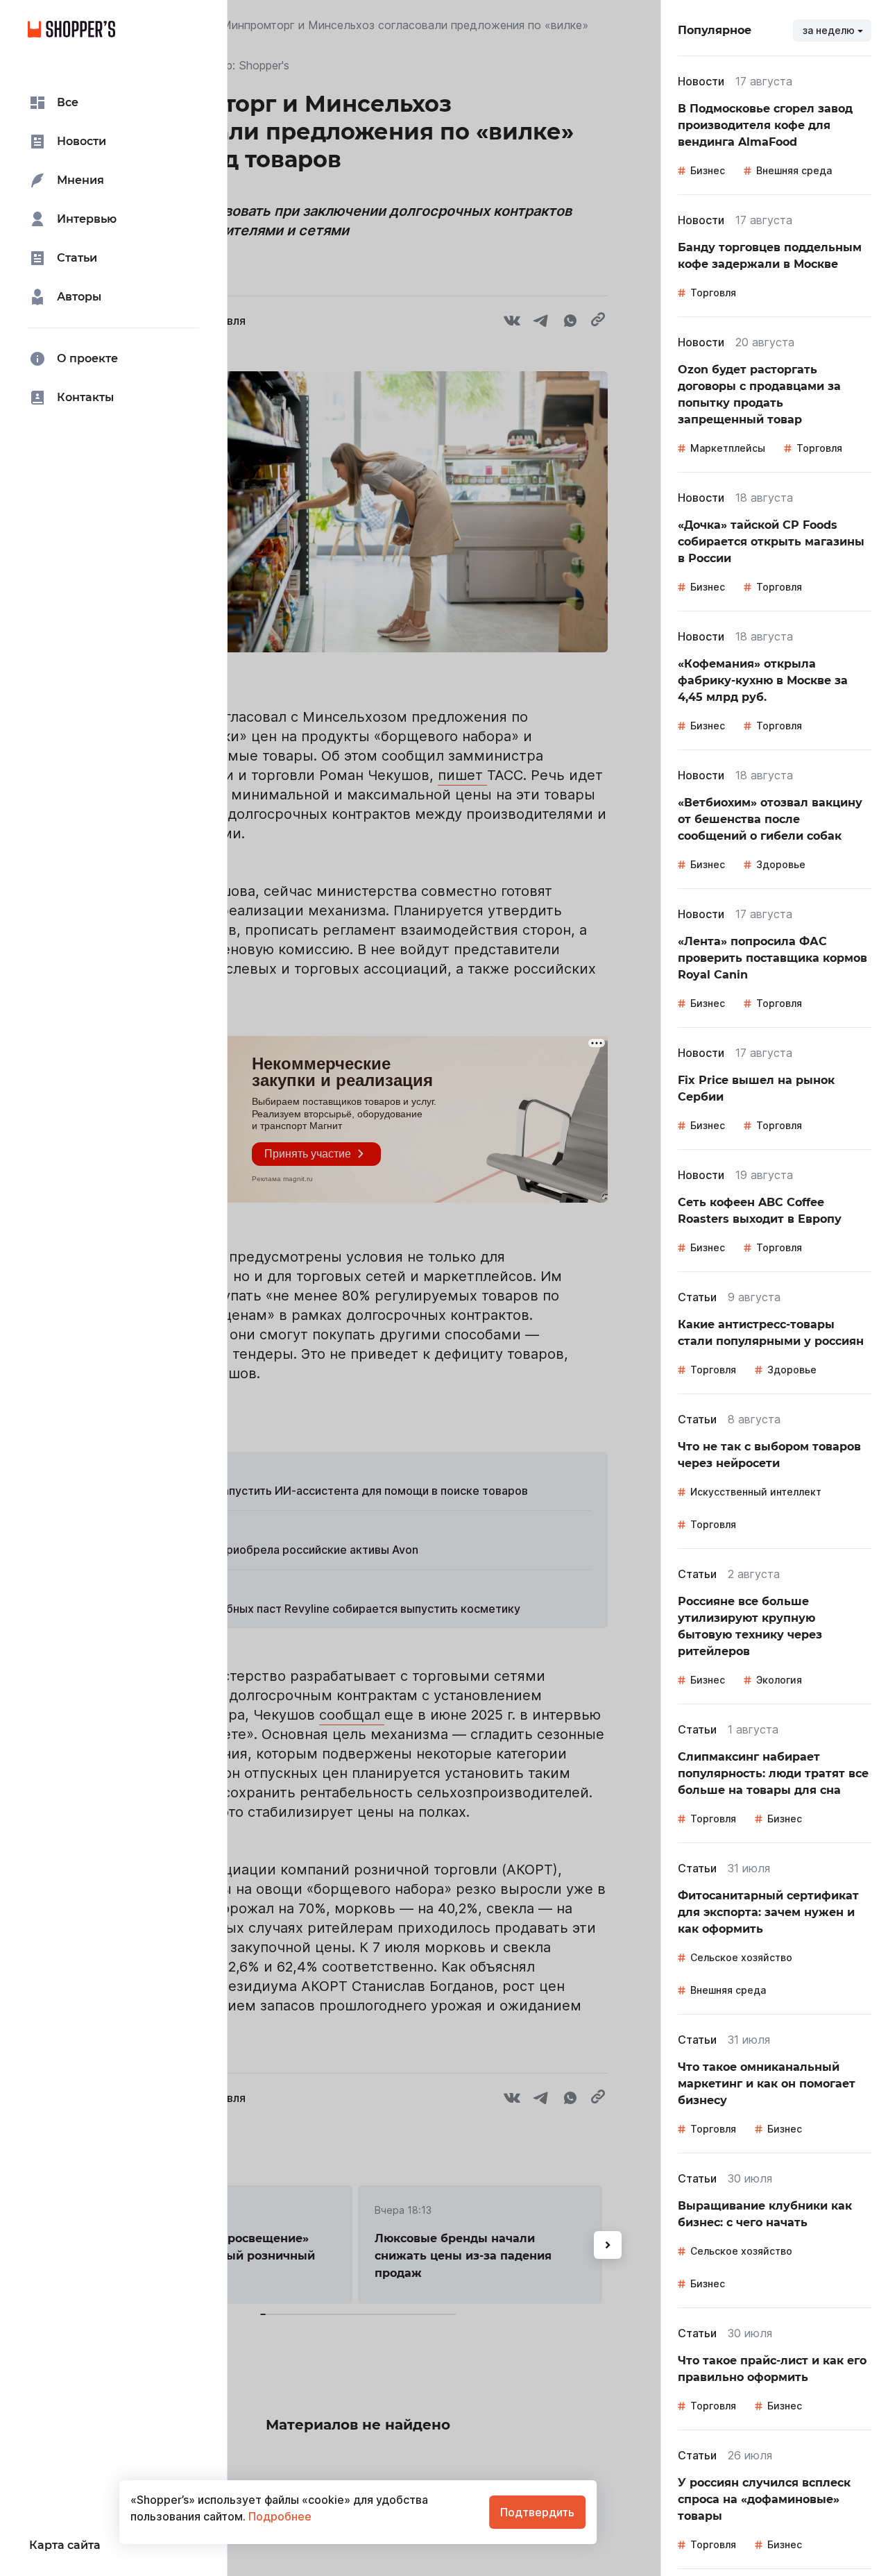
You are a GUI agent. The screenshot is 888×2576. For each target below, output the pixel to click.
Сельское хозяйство (741, 1957)
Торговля (713, 293)
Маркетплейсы (728, 448)
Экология (779, 1680)
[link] (775, 126)
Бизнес (708, 170)
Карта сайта (65, 2545)
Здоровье (781, 864)
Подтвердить (537, 2512)
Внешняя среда (794, 170)
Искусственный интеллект (756, 1492)
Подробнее (279, 2516)
